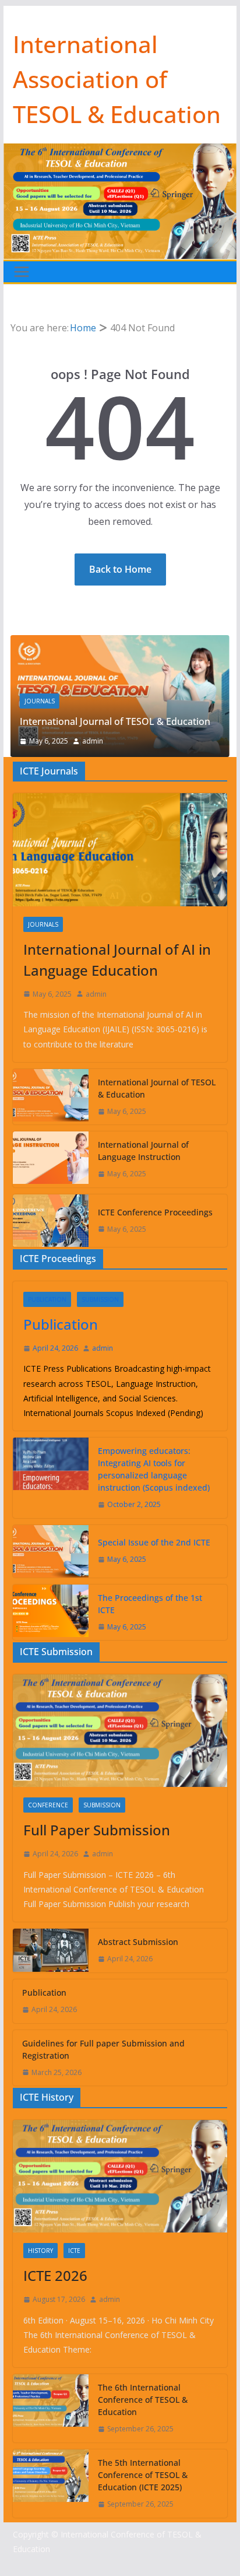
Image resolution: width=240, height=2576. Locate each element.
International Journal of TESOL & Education (115, 721)
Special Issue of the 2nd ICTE (154, 1542)
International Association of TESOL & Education (117, 79)
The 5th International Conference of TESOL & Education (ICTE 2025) (143, 2475)
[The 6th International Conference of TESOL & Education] (51, 2408)
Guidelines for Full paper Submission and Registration (103, 2049)
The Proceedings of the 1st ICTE (150, 1604)
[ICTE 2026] (120, 2176)
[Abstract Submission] (51, 1951)
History (40, 2251)
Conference (48, 1805)
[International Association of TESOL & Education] (120, 152)
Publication (47, 1299)
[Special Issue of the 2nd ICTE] (51, 1551)
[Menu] (22, 272)
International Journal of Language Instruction (143, 1151)
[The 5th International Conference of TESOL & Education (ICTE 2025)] (51, 2484)
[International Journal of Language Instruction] (51, 1159)
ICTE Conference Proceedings (155, 1212)
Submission (100, 1299)
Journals (40, 701)
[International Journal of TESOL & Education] (120, 643)
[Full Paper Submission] (120, 1731)
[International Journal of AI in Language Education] (120, 849)
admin (93, 741)
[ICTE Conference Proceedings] (51, 1221)
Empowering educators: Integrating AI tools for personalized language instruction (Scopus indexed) (154, 1469)
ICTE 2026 (55, 2275)
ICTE (74, 2251)
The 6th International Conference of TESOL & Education (143, 2400)
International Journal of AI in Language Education (117, 960)
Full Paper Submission (97, 1830)
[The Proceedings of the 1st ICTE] (51, 1613)
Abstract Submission (138, 1942)
